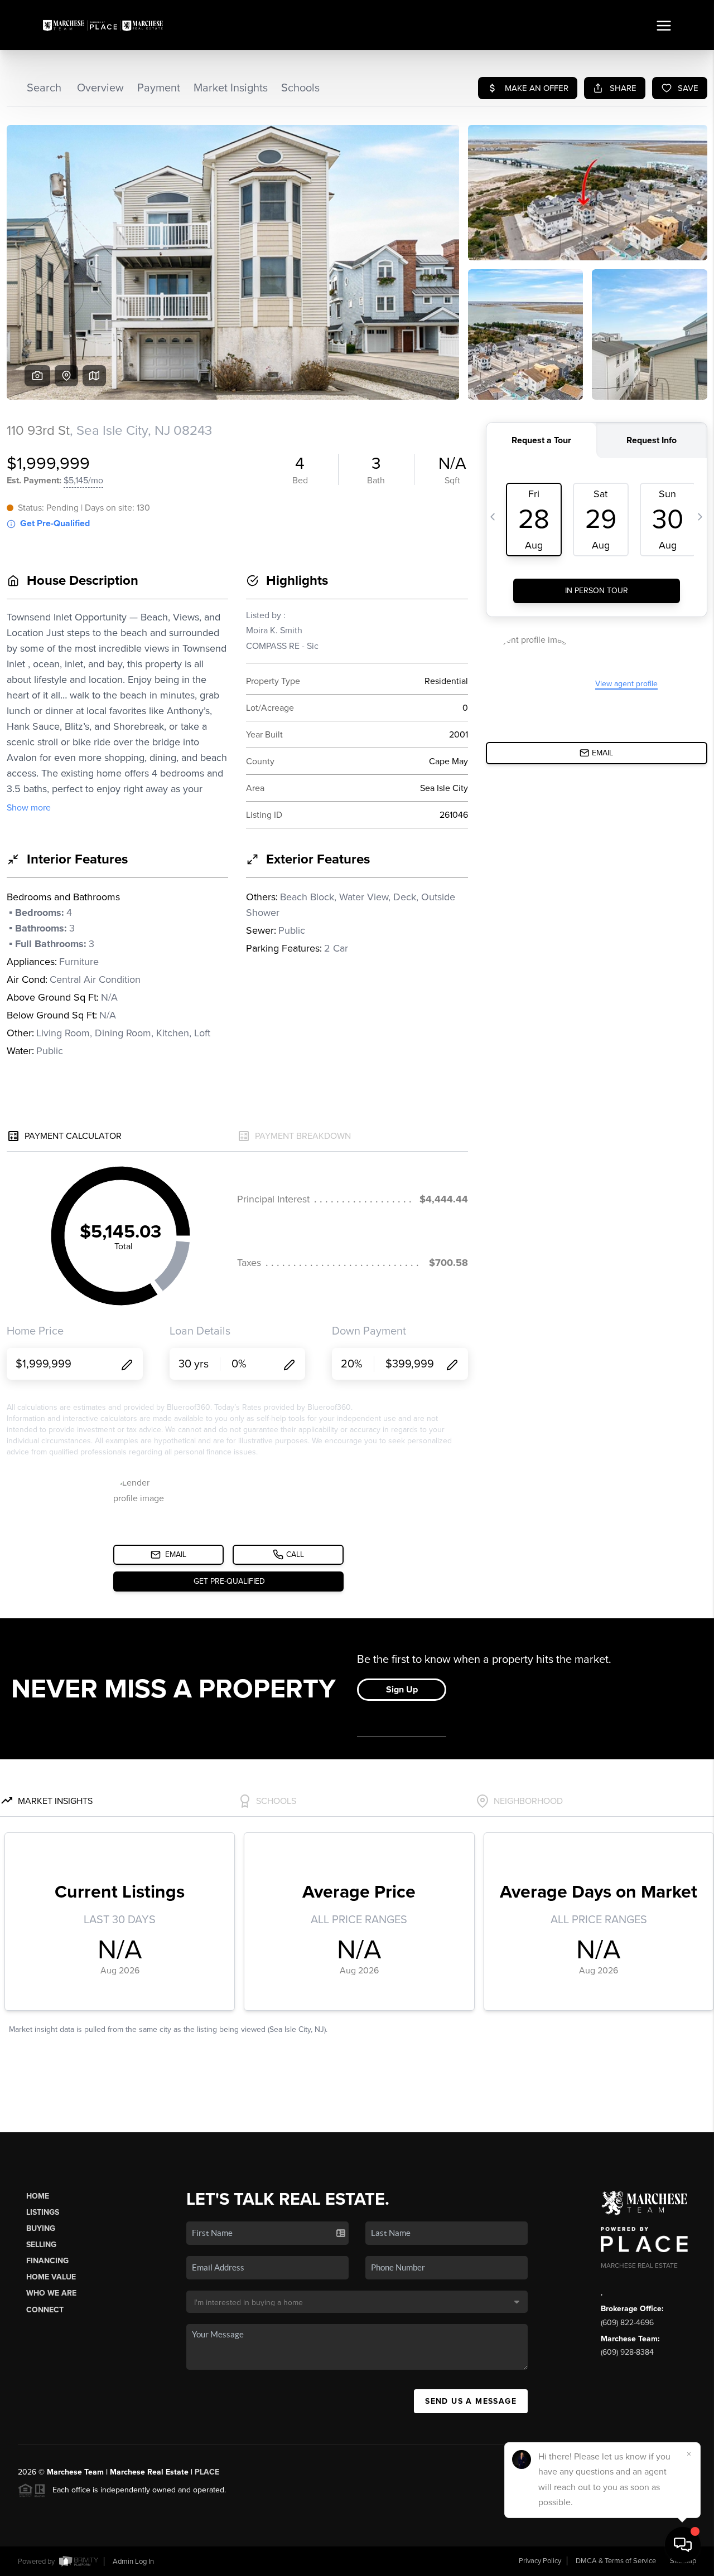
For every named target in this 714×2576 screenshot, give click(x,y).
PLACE (207, 2472)
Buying (41, 2228)
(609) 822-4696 (627, 2323)
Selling (41, 2245)
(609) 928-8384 (627, 2352)
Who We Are (51, 2293)
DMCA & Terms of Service (616, 2561)
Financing (47, 2261)
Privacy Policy (540, 2561)
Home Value (51, 2277)
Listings (43, 2212)
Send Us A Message (471, 2401)
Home (38, 2196)
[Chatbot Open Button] (683, 2545)
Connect (45, 2310)
